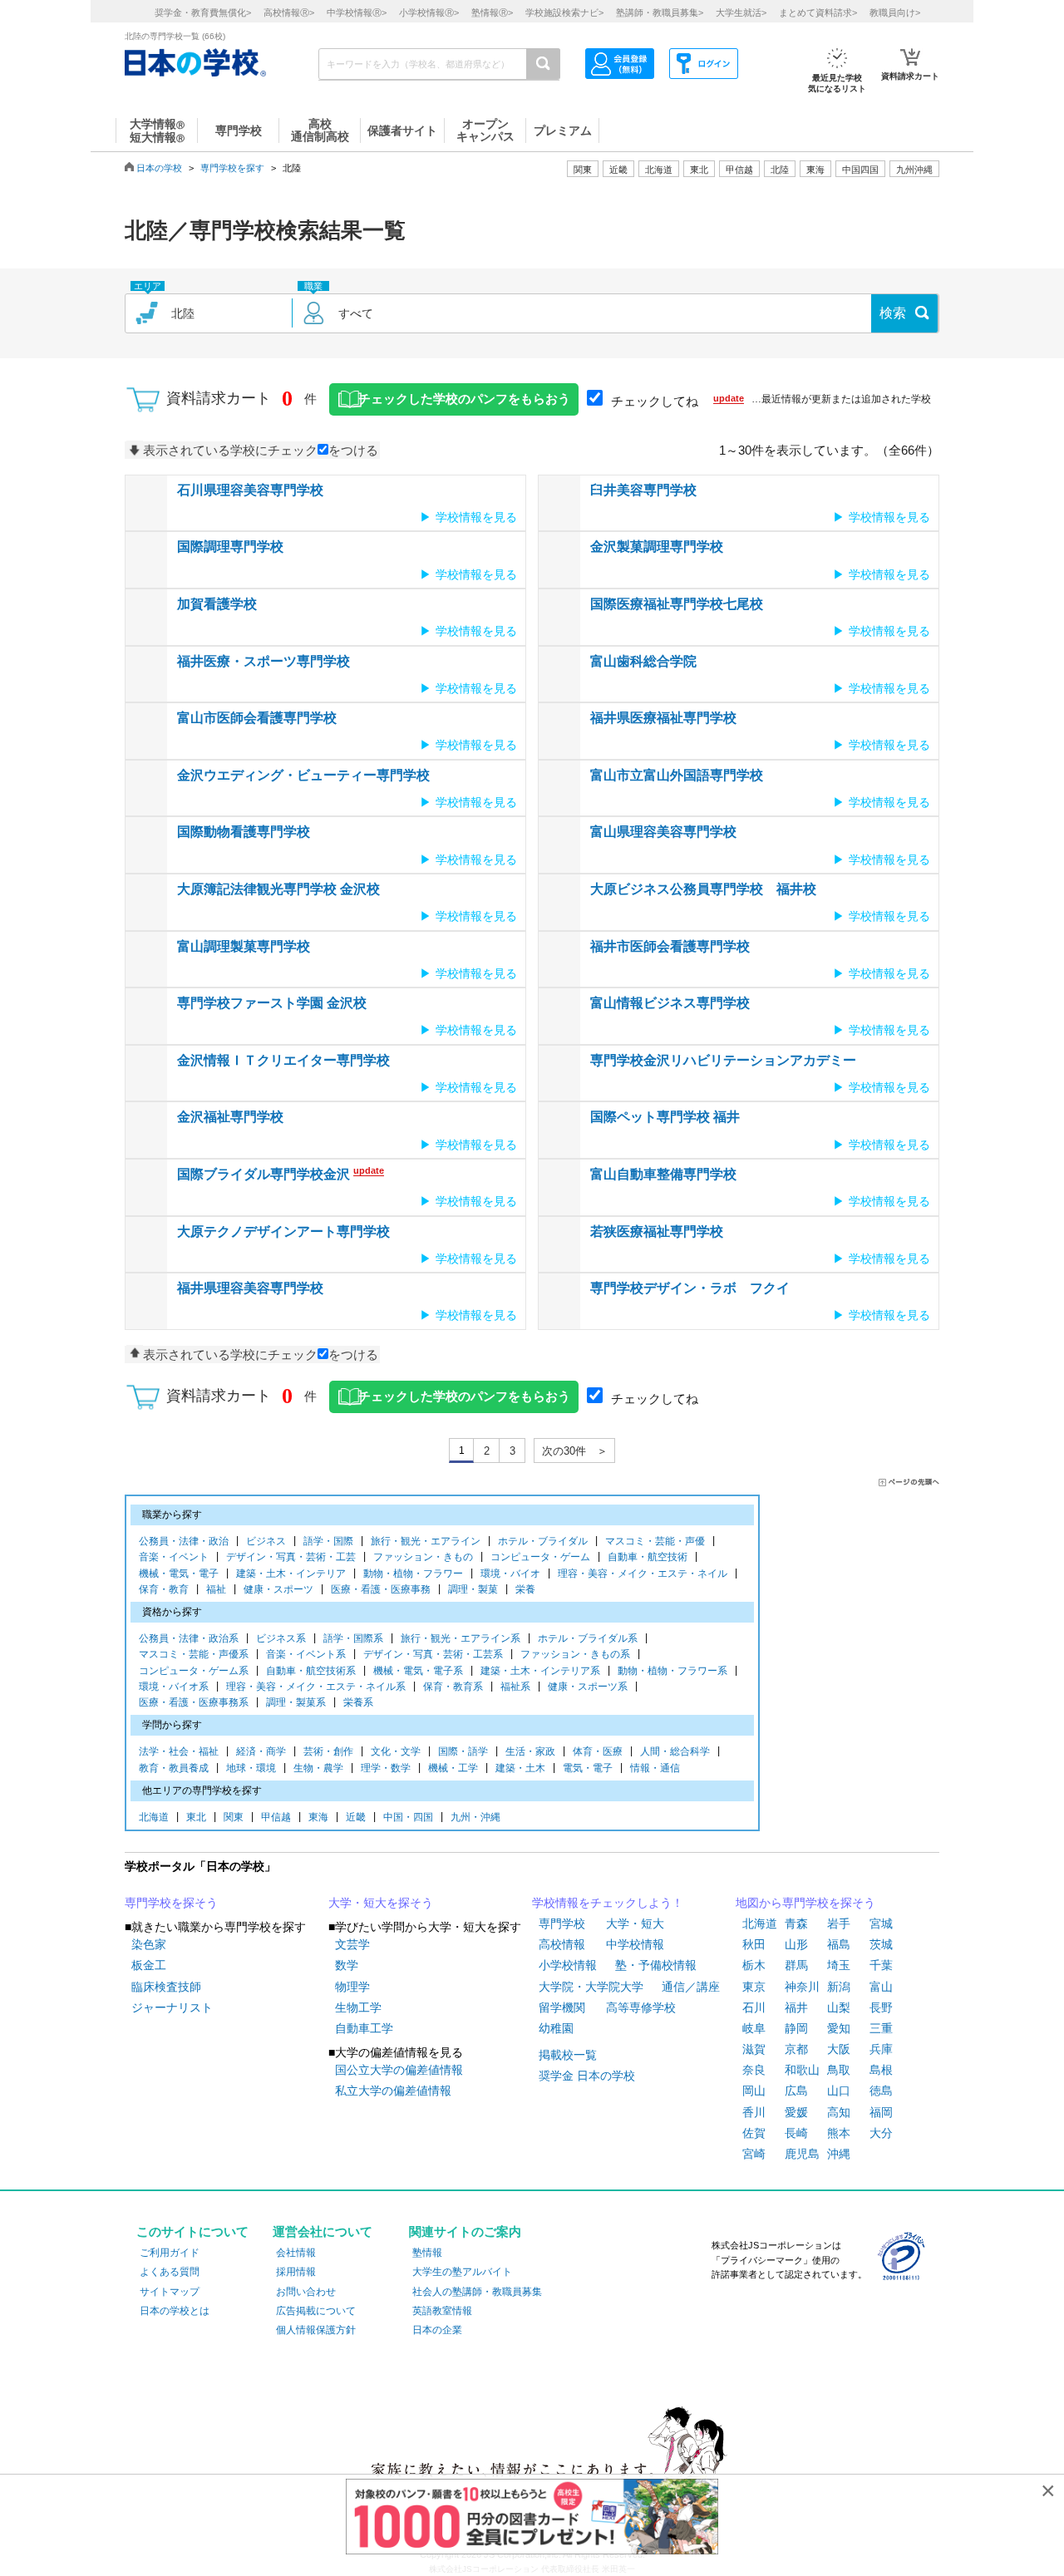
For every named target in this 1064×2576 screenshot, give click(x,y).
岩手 (839, 1923)
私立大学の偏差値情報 (393, 2091)
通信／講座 (691, 1987)
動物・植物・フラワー (413, 1574)
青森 (796, 1923)
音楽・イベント (174, 1557)
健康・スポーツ (278, 1589)
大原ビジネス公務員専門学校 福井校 (703, 889)
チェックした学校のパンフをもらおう (464, 399)
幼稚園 (556, 2028)
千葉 (881, 1965)
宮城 (881, 1923)
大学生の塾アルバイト (462, 2272)
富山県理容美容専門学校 (663, 832)
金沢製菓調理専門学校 (657, 547)
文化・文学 (396, 1751)
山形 (796, 1944)
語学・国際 (328, 1541)
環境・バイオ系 (174, 1687)
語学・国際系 (353, 1638)
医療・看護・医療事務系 (194, 1702)
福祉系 (515, 1687)
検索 (893, 313)
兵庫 (881, 2049)
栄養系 (358, 1702)
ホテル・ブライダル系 (588, 1638)
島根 (881, 2070)
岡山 (754, 2091)
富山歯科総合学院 (643, 661)
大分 (881, 2133)
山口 (839, 2091)
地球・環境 (251, 1768)
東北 (196, 1817)
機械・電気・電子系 (418, 1671)
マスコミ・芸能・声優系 (194, 1654)
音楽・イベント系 (306, 1654)
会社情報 (296, 2253)
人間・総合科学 (675, 1751)
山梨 (839, 2007)
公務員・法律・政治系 (189, 1638)
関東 (234, 1817)
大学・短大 (635, 1923)
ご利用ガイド (170, 2253)
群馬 (796, 1965)
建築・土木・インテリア (291, 1574)
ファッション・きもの (423, 1557)
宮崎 (754, 2154)
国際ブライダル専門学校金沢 (264, 1174)
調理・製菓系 (296, 1702)
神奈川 (802, 1987)
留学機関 (562, 2007)
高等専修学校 (641, 2007)
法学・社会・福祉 (179, 1751)
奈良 (754, 2070)
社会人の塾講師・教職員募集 (477, 2292)
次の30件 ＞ (575, 1451)
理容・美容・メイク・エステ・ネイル (643, 1574)
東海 (318, 1817)
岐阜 (754, 2028)
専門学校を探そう (171, 1903)
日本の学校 (159, 168)
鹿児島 (802, 2154)
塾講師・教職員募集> (660, 12)
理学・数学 (386, 1768)
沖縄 (839, 2154)
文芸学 (352, 1944)
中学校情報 (635, 1944)
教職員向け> (895, 12)
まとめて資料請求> (818, 12)
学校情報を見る (476, 517)
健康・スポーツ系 (588, 1687)
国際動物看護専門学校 (244, 832)
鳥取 (839, 2070)
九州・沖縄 (475, 1817)
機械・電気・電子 (179, 1574)
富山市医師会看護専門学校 (257, 718)
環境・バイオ (510, 1574)
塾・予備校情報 (656, 1965)
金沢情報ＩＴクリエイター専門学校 (283, 1060)
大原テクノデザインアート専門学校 (283, 1231)
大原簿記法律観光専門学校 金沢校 (278, 889)
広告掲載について (316, 2311)
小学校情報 (568, 1965)
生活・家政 (530, 1751)
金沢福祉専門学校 (230, 1117)
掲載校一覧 (568, 2055)
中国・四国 (408, 1817)
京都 (796, 2049)
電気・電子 (588, 1768)
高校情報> (289, 12)
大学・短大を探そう (381, 1903)
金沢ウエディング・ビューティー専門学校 (303, 775)
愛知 (839, 2028)
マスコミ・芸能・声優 (655, 1541)
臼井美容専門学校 (643, 490)
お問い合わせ (306, 2292)
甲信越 (276, 1817)
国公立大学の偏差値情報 (399, 2070)
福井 (796, 2007)
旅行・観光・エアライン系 (461, 1638)
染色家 (149, 1944)
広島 (796, 2091)
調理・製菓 (473, 1589)
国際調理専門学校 (230, 547)
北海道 (659, 170)
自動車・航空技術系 (311, 1671)
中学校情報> (357, 12)
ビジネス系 (281, 1638)
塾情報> (492, 12)
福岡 (881, 2112)
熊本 (839, 2133)
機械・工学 (453, 1768)
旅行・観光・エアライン (426, 1541)
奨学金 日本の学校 (587, 2076)
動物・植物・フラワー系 (672, 1671)
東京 (754, 1987)
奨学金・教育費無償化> (203, 12)
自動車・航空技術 (648, 1557)
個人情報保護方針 (316, 2330)
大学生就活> (741, 12)
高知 (839, 2112)
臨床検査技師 (166, 1987)
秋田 (754, 1944)
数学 (347, 1965)
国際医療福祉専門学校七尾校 (677, 604)
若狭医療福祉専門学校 (657, 1231)
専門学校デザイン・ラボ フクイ (690, 1288)
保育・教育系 (453, 1687)
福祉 (216, 1589)
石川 (754, 2007)
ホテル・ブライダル (543, 1541)
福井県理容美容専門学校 (250, 1288)
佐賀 (754, 2133)
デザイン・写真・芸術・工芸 (291, 1557)
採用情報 (296, 2272)
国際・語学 (463, 1751)
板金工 (149, 1965)
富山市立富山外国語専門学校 (677, 775)
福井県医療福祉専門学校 (663, 718)
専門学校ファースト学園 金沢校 (272, 1003)
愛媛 (796, 2112)
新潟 (839, 1987)
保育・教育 (164, 1589)
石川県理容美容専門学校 (250, 490)
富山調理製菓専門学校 (244, 946)
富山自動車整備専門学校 (663, 1174)
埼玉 (839, 1965)
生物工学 (358, 2007)
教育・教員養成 (174, 1768)
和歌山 (802, 2070)
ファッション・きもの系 (575, 1654)
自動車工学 (364, 2028)
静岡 (796, 2028)
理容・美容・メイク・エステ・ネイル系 (316, 1687)
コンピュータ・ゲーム (540, 1557)
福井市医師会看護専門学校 (670, 946)
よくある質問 (170, 2272)
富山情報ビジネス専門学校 (670, 1003)
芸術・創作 (328, 1751)
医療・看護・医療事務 (381, 1589)
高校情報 (562, 1944)
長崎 (796, 2133)
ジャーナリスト (172, 2007)
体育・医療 (598, 1751)
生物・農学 (318, 1768)
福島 (839, 1944)
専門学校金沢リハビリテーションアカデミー (723, 1060)
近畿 (356, 1817)
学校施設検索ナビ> (564, 12)
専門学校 (562, 1923)
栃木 (754, 1965)
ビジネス (266, 1541)
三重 (881, 2028)
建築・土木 (520, 1768)
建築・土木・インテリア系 (540, 1671)
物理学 (352, 1987)
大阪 (839, 2049)
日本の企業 (437, 2330)
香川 (754, 2112)
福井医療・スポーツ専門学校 (264, 661)
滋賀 (754, 2049)
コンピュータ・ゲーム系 (194, 1671)
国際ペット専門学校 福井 (665, 1117)
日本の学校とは (175, 2311)
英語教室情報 (442, 2311)
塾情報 (427, 2253)
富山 (881, 1987)
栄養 (525, 1589)
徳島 (881, 2091)
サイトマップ (170, 2292)
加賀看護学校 (217, 604)
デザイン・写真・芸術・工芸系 (433, 1654)
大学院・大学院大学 (591, 1987)
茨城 (881, 1944)
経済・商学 (261, 1751)
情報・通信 (655, 1768)
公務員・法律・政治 (184, 1541)
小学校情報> (429, 12)
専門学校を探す (232, 168)
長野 (881, 2007)
